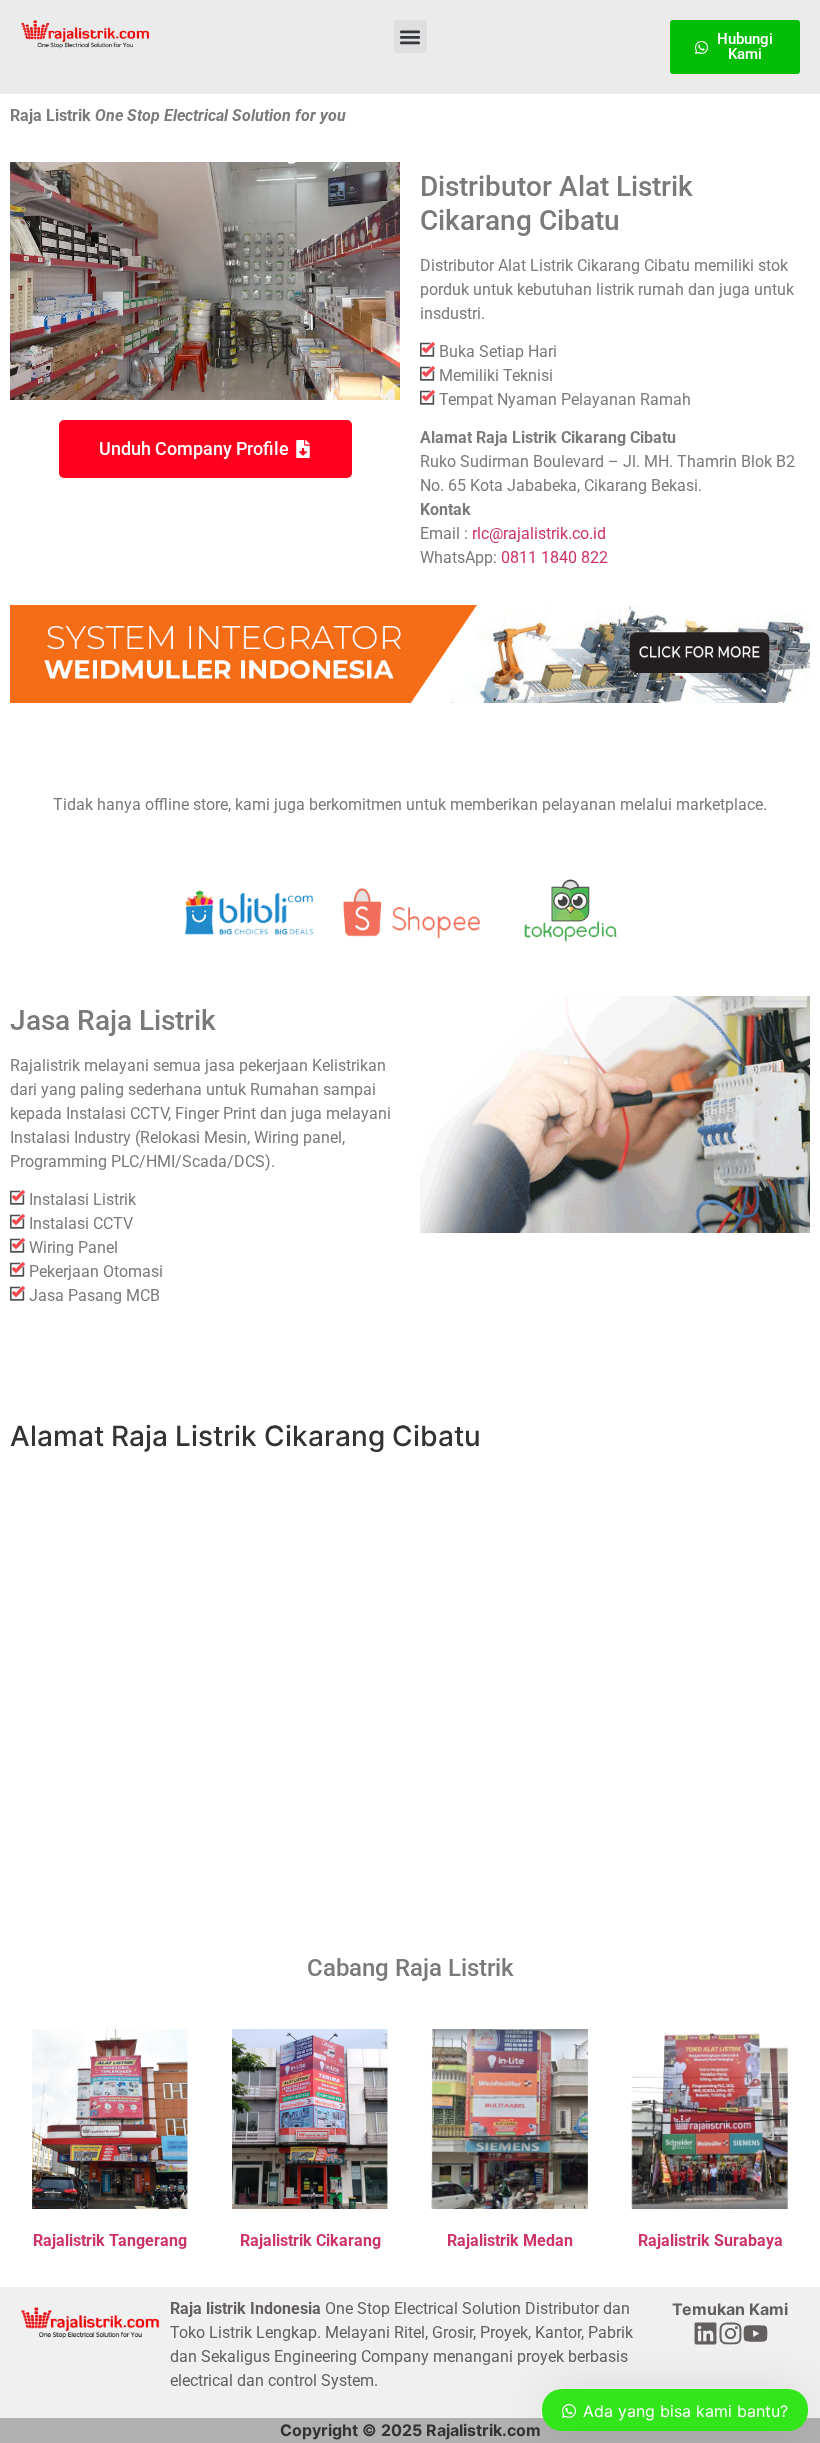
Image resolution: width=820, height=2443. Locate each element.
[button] (410, 36)
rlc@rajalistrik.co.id (539, 533)
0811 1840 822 (554, 557)
